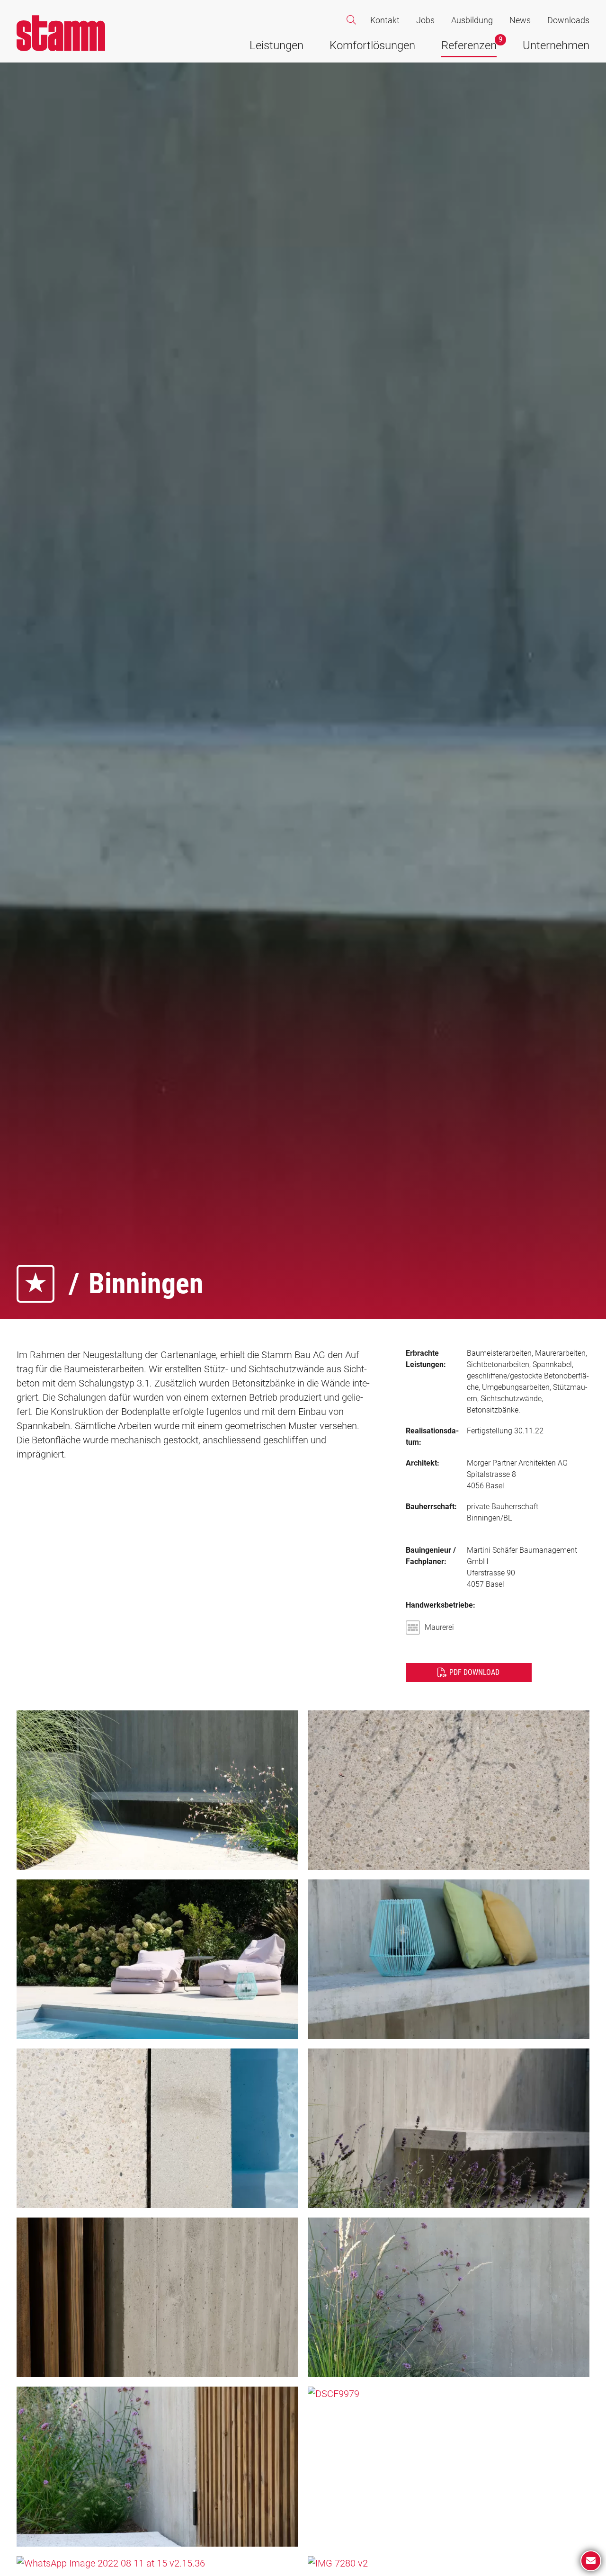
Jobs (425, 20)
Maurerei (439, 1627)
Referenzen (469, 45)
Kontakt (385, 20)
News (520, 20)
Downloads (568, 20)
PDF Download (474, 1672)
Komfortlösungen (372, 45)
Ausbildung (472, 20)
